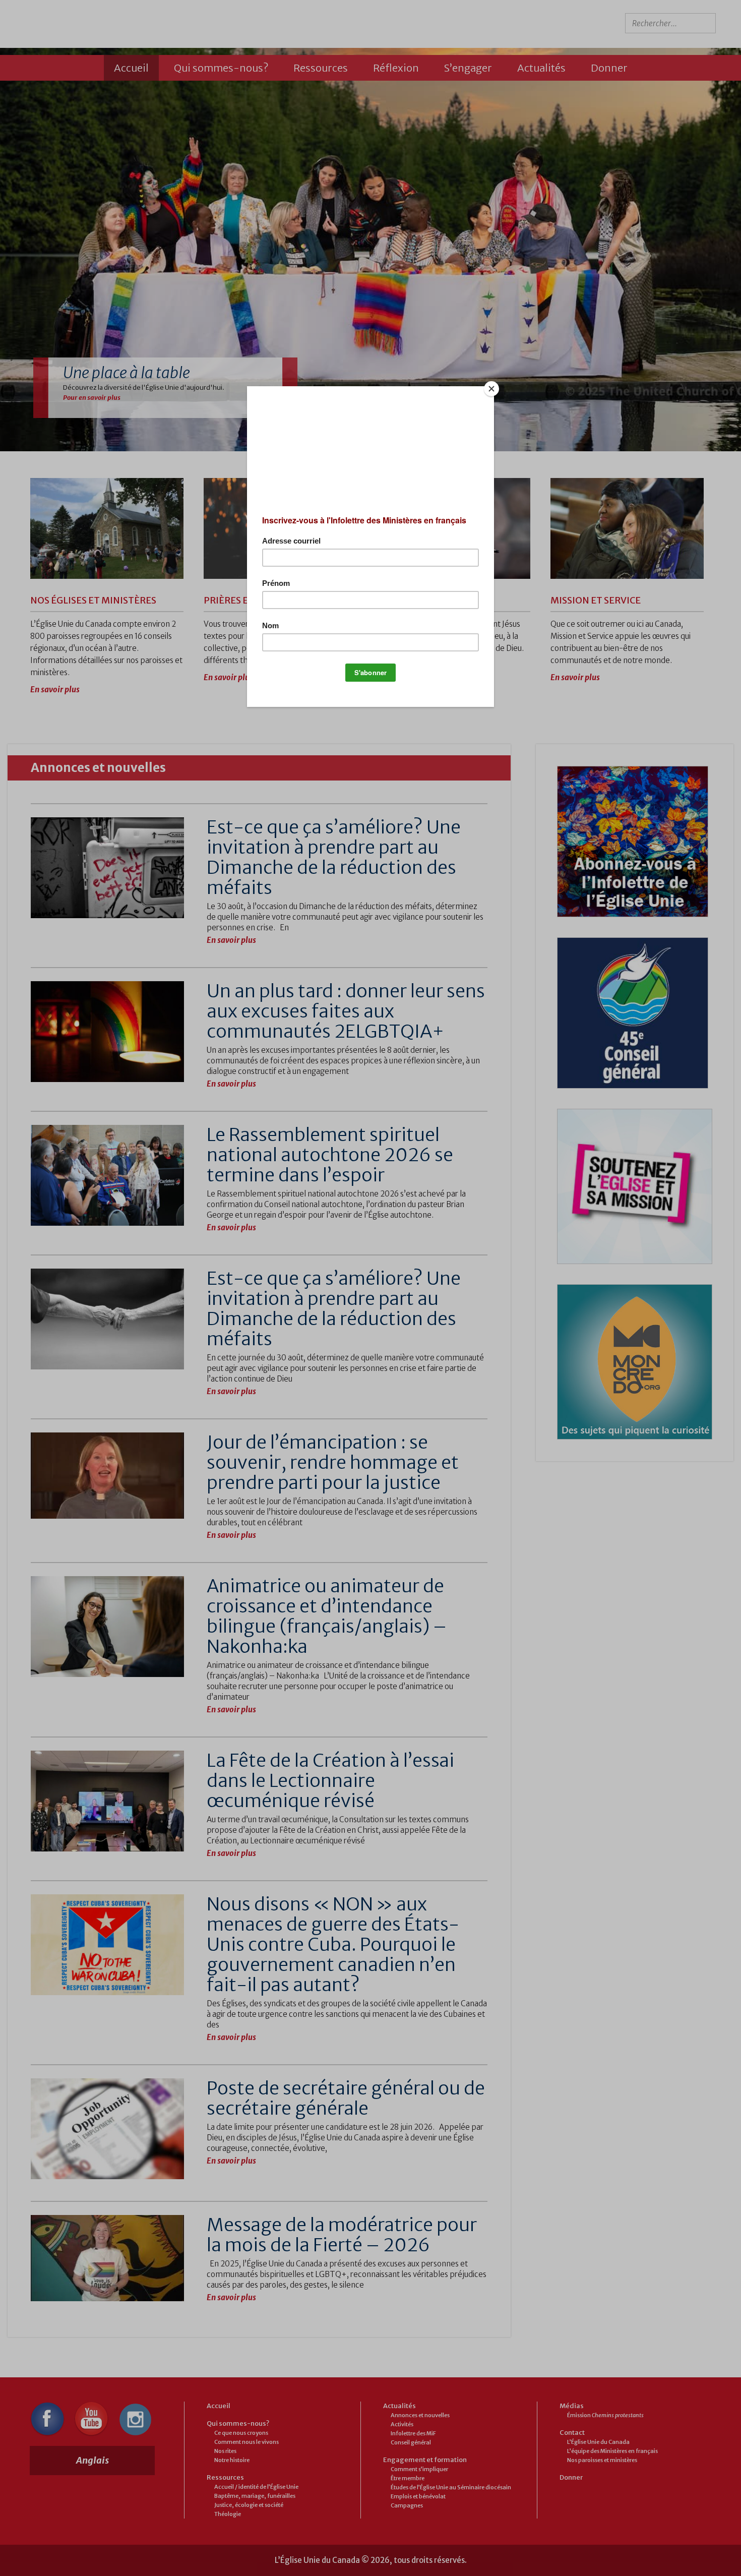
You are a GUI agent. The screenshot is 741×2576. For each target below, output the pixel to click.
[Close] (491, 389)
